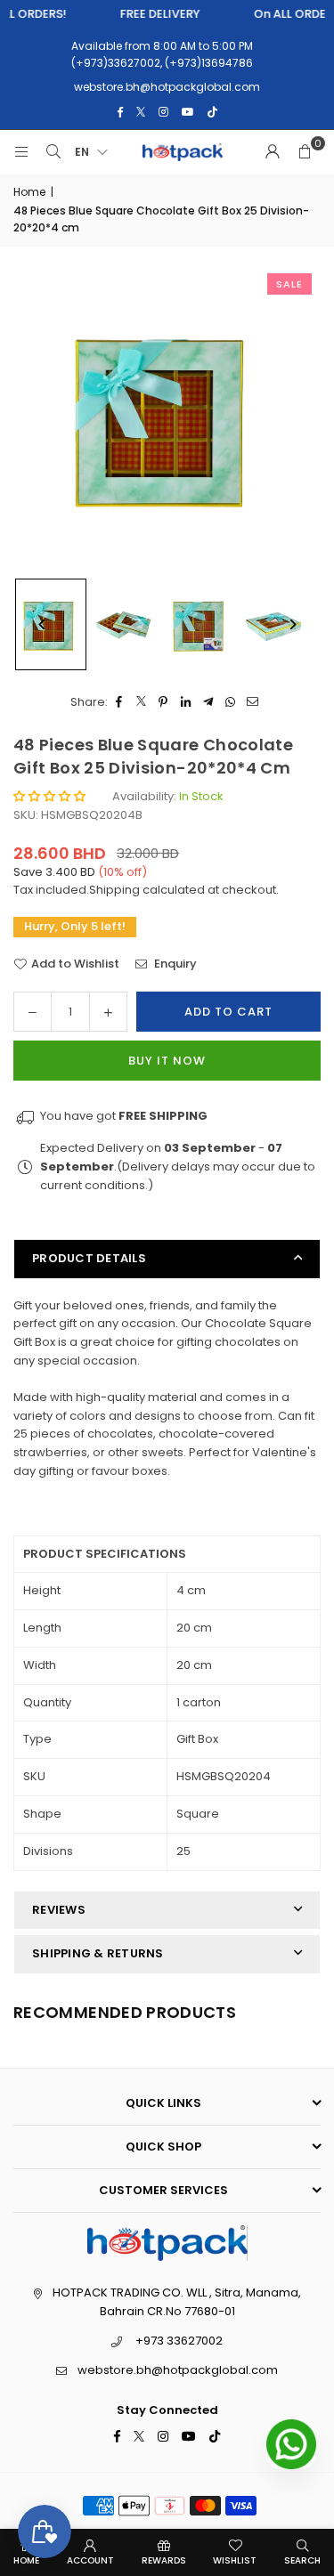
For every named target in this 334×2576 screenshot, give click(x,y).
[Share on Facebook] (119, 703)
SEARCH (302, 2560)
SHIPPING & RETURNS (98, 1953)
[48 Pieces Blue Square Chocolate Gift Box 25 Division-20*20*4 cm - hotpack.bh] (126, 625)
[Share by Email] (253, 703)
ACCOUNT (90, 2560)
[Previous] (42, 624)
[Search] (53, 152)
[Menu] (21, 152)
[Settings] (273, 152)
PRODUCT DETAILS (89, 1258)
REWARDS (164, 2560)
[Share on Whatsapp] (230, 703)
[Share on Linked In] (186, 703)
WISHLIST (235, 2560)
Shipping (114, 890)
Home (29, 192)
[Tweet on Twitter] (141, 703)
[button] (305, 152)
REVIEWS (59, 1910)
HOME (26, 2560)
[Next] (292, 624)
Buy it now (167, 1061)
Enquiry (174, 964)
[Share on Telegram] (208, 703)
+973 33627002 (179, 2341)
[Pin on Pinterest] (163, 703)
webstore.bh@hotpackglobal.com (178, 2370)
